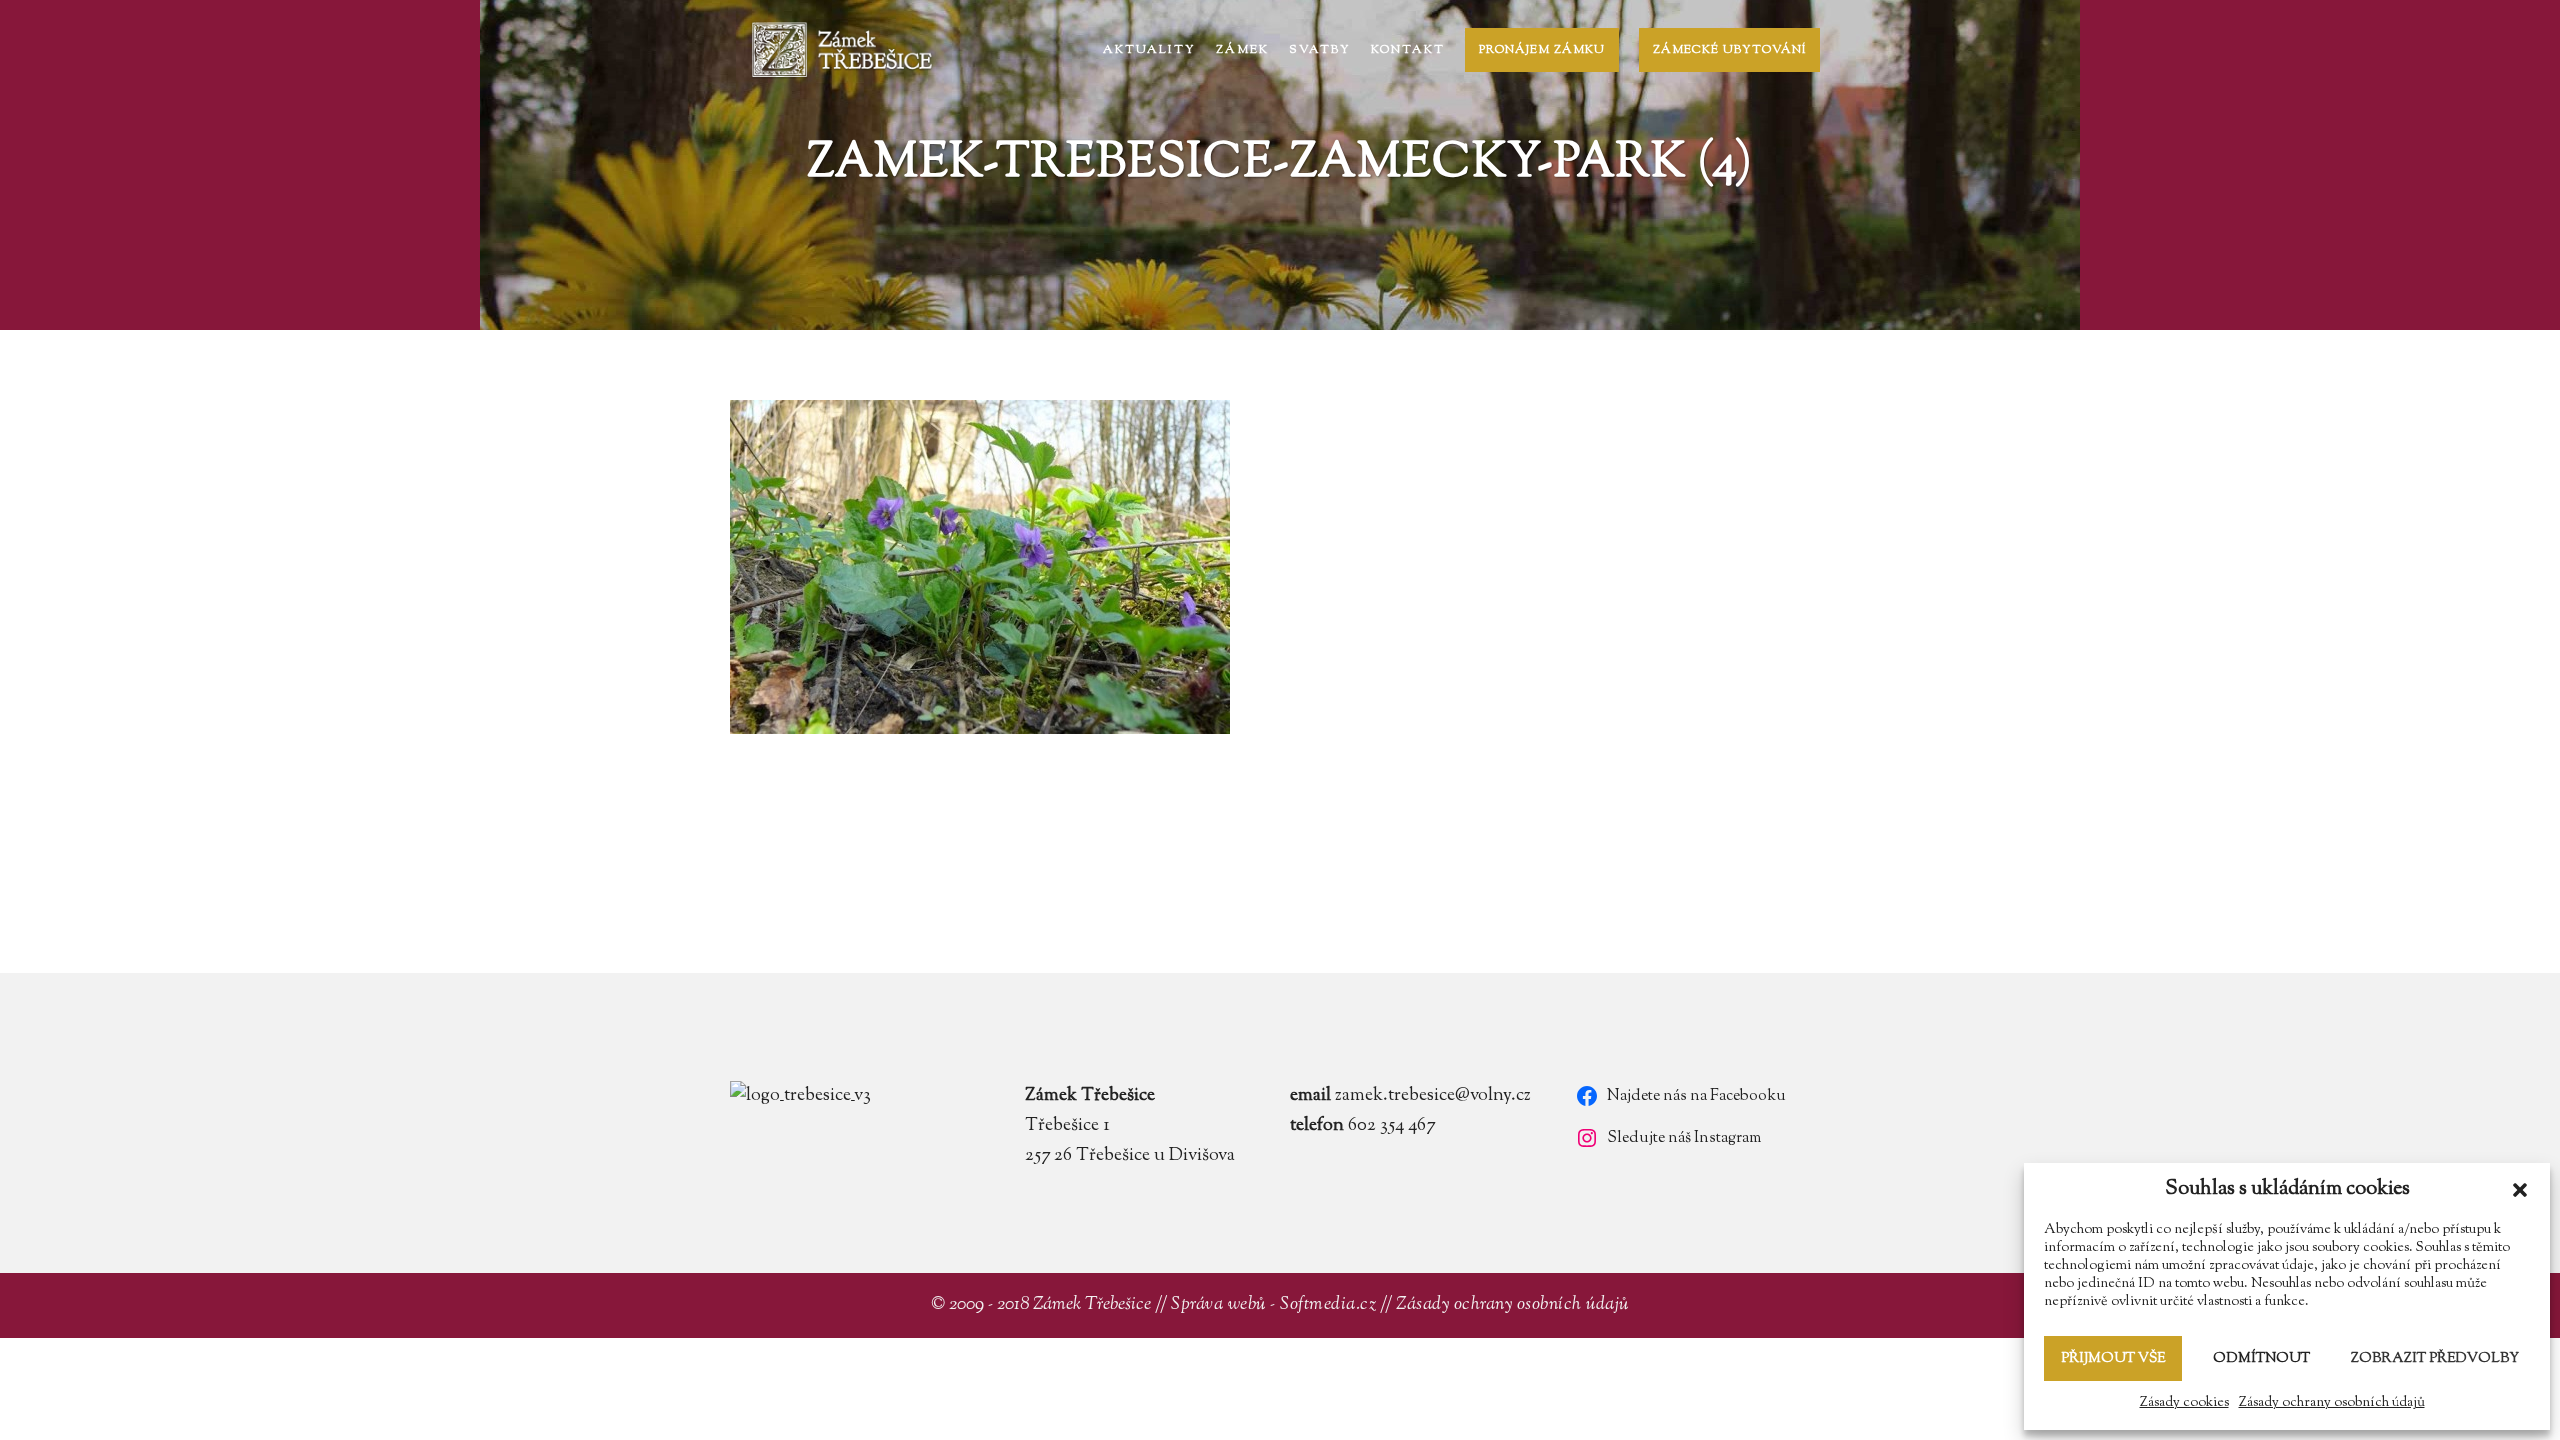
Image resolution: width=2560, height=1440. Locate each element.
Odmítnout (2261, 1359)
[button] (2520, 1190)
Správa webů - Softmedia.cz (1273, 1305)
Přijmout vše (2113, 1359)
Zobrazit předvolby (2435, 1359)
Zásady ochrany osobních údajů (2332, 1403)
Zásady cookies (2184, 1403)
